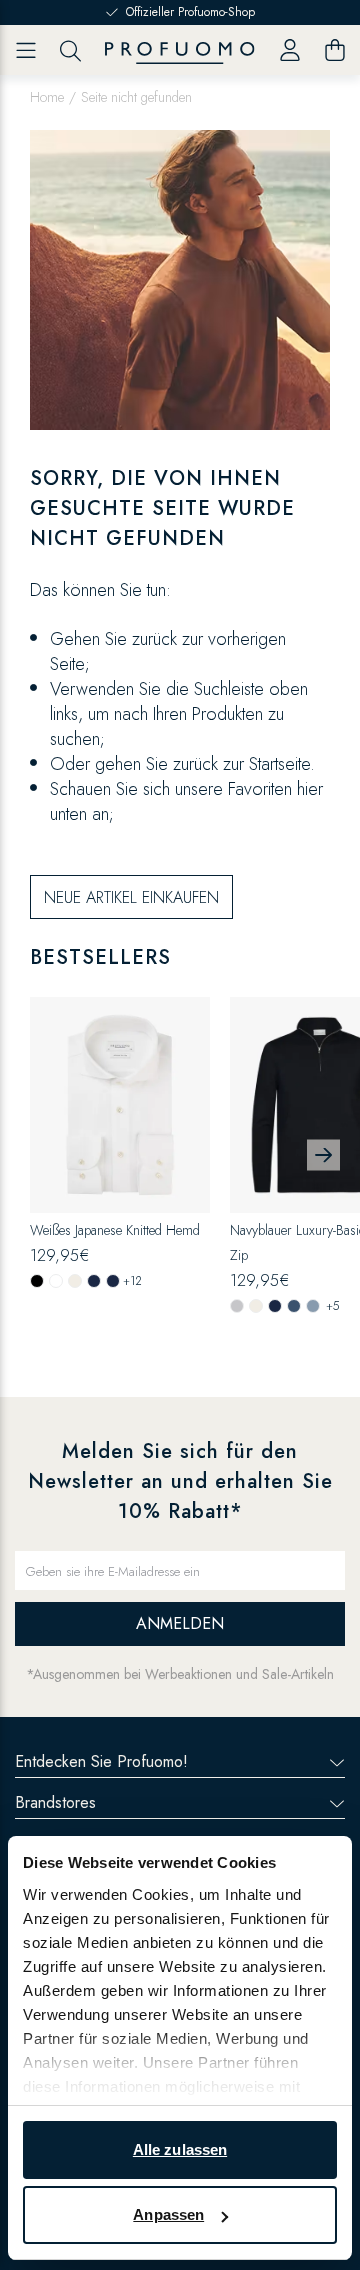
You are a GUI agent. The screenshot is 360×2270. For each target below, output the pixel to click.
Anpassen (168, 2214)
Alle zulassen (180, 2149)
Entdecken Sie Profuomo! (101, 1761)
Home (47, 97)
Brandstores (55, 1802)
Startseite (279, 764)
